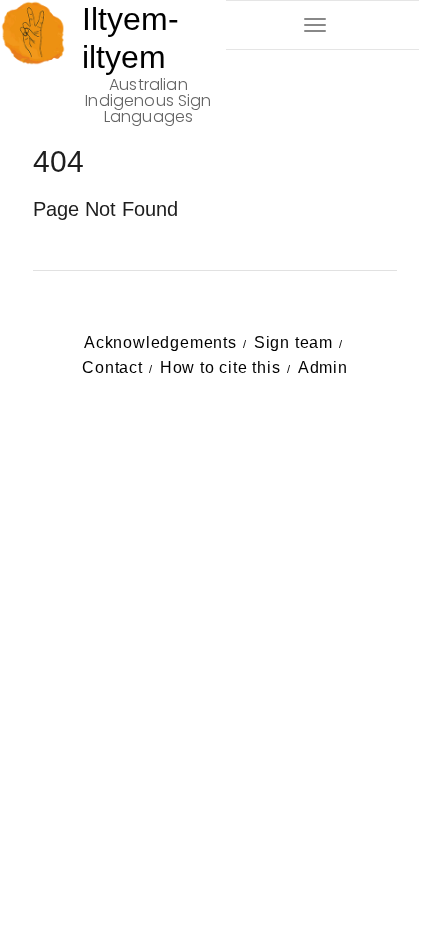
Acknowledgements (160, 342)
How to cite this (220, 367)
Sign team (293, 342)
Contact (112, 367)
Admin (323, 367)
